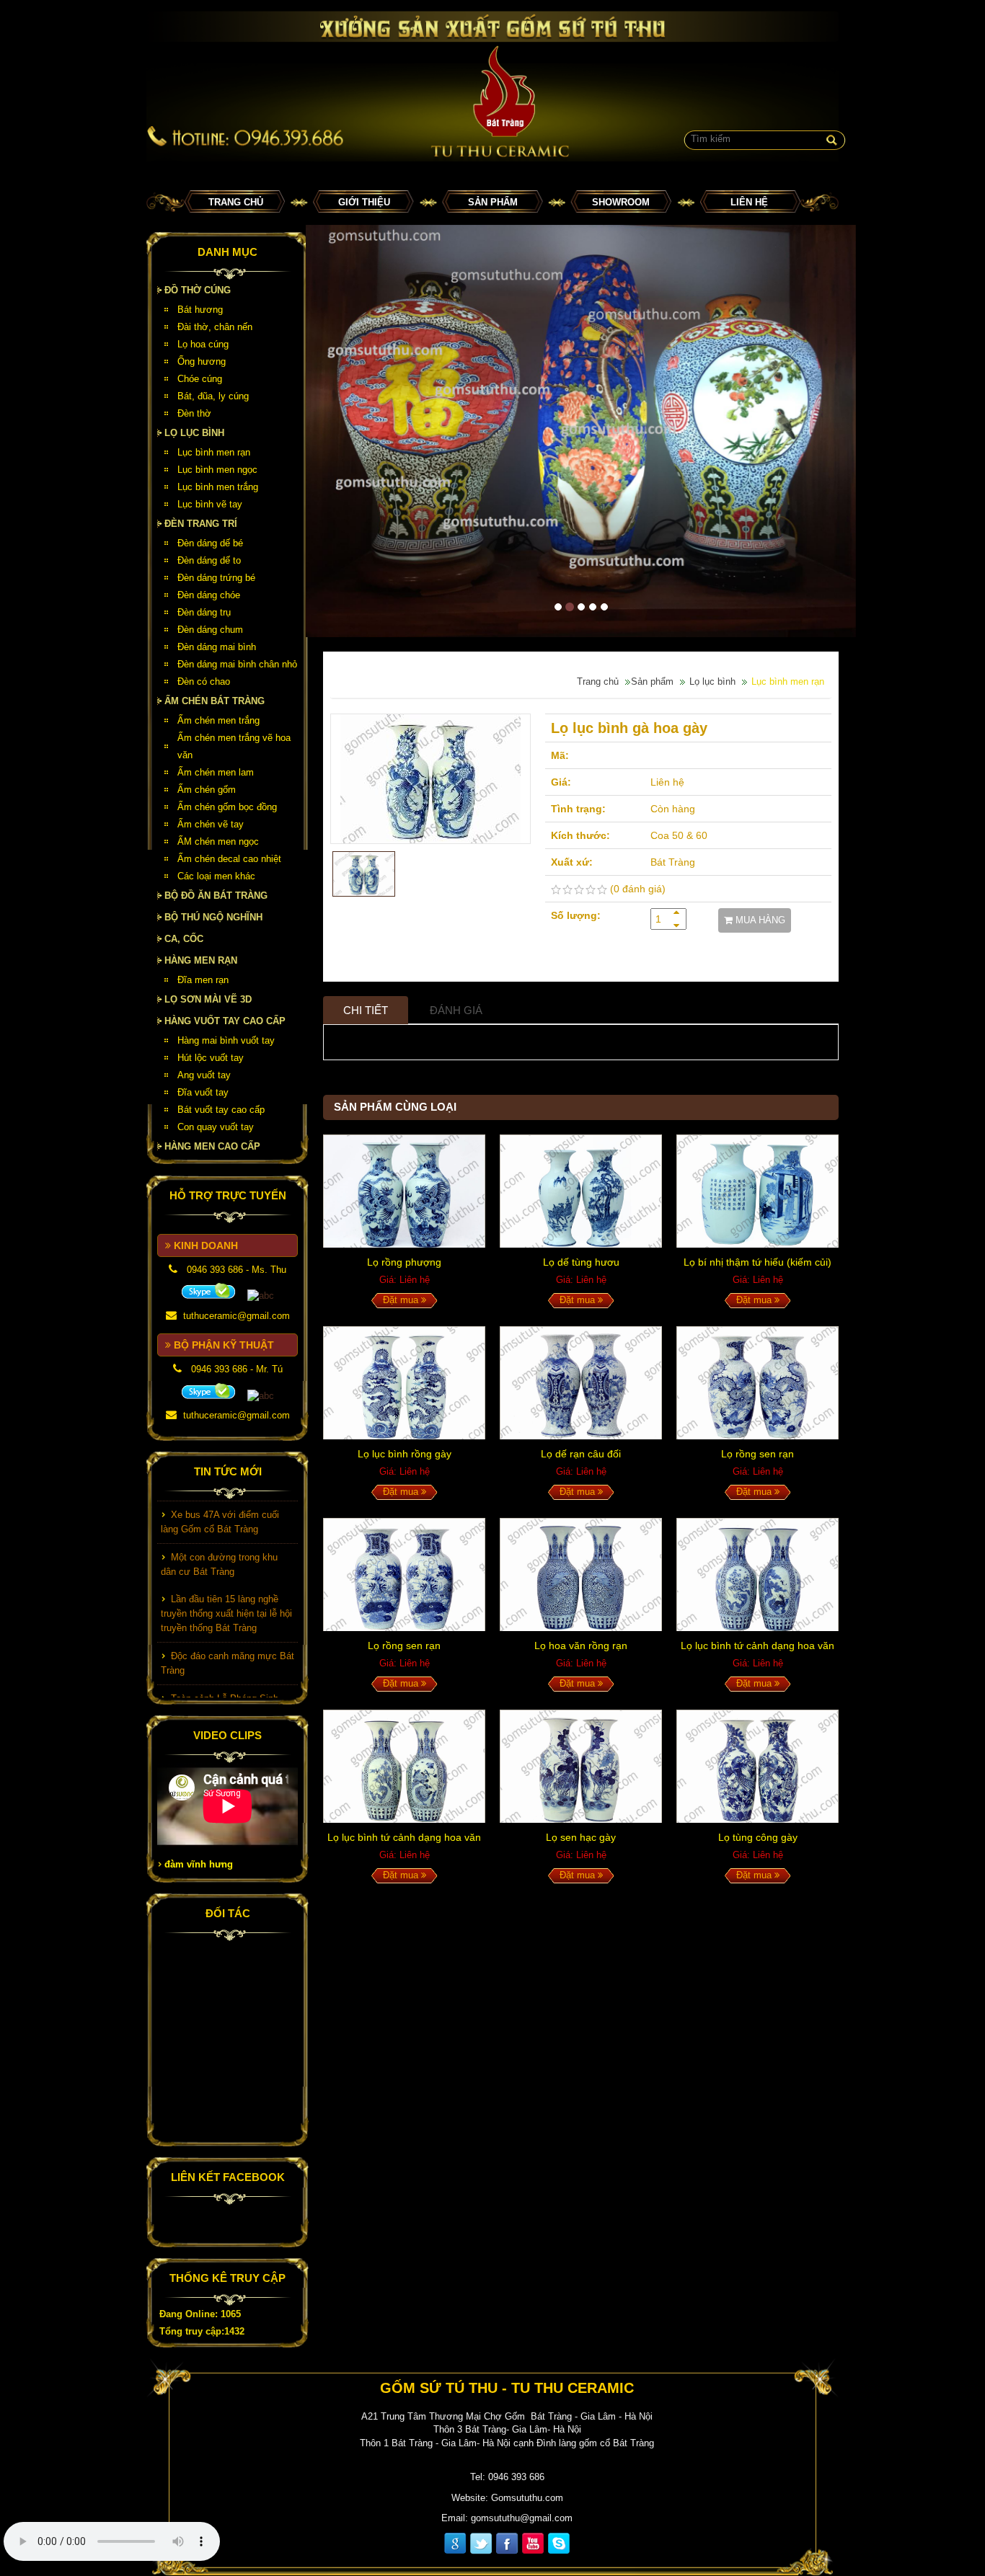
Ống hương (202, 361)
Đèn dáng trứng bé (216, 578)
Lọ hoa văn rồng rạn (581, 1645)
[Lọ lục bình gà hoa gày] (430, 779)
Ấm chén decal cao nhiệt (229, 859)
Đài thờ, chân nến (215, 327)
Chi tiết (366, 1010)
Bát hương (200, 310)
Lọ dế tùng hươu (581, 1262)
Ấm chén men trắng (218, 720)
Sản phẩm (493, 202)
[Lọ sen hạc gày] (581, 1766)
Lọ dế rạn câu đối (581, 1454)
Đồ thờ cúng (198, 290)
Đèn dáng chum (210, 630)
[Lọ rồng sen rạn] (757, 1383)
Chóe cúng (200, 379)
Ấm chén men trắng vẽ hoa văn (234, 746)
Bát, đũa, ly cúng (213, 396)
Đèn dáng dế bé (210, 543)
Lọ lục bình (194, 433)
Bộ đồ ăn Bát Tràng (216, 896)
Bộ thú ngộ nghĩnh (213, 917)
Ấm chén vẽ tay (211, 824)
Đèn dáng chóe (209, 595)
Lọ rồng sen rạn (757, 1454)
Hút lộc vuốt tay (211, 1058)
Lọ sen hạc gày (581, 1837)
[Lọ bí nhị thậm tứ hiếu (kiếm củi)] (757, 1191)
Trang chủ (236, 202)
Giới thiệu (364, 202)
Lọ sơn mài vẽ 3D (208, 999)
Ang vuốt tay (204, 1075)
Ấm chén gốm (207, 790)
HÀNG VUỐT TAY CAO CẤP (225, 1021)
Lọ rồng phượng (404, 1262)
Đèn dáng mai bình (217, 647)
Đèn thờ (194, 413)
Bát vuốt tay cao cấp (221, 1110)
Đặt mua (402, 1300)
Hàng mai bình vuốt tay (226, 1040)
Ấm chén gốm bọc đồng (227, 807)
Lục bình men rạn (214, 452)
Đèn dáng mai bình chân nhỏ (237, 664)
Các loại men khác (216, 876)
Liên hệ (749, 202)
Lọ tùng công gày (758, 1837)
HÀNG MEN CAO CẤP (212, 1146)
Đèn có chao (204, 681)
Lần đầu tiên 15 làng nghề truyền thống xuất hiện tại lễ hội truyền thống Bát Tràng (226, 1590)
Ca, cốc (184, 939)
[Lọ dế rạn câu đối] (581, 1383)
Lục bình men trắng (218, 487)
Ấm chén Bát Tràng (215, 701)
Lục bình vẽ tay (210, 504)
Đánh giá (456, 1010)
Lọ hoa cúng (203, 344)
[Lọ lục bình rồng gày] (404, 1383)
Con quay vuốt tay (216, 1127)
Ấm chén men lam (216, 772)
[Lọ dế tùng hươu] (581, 1191)
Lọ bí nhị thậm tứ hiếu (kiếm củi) (757, 1262)
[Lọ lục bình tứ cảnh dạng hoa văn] (757, 1575)
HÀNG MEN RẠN (201, 960)
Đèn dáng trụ (204, 612)
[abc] (208, 1291)
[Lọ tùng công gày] (757, 1766)
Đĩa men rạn (203, 980)
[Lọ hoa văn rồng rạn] (581, 1575)
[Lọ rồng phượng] (404, 1191)
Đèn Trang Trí (201, 524)
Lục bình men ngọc (217, 470)
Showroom (621, 202)
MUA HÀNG (759, 920)
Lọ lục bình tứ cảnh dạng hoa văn (757, 1645)
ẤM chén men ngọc (218, 841)
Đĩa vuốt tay (203, 1092)
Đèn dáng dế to (209, 560)
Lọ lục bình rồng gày (405, 1454)
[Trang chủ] (492, 86)
